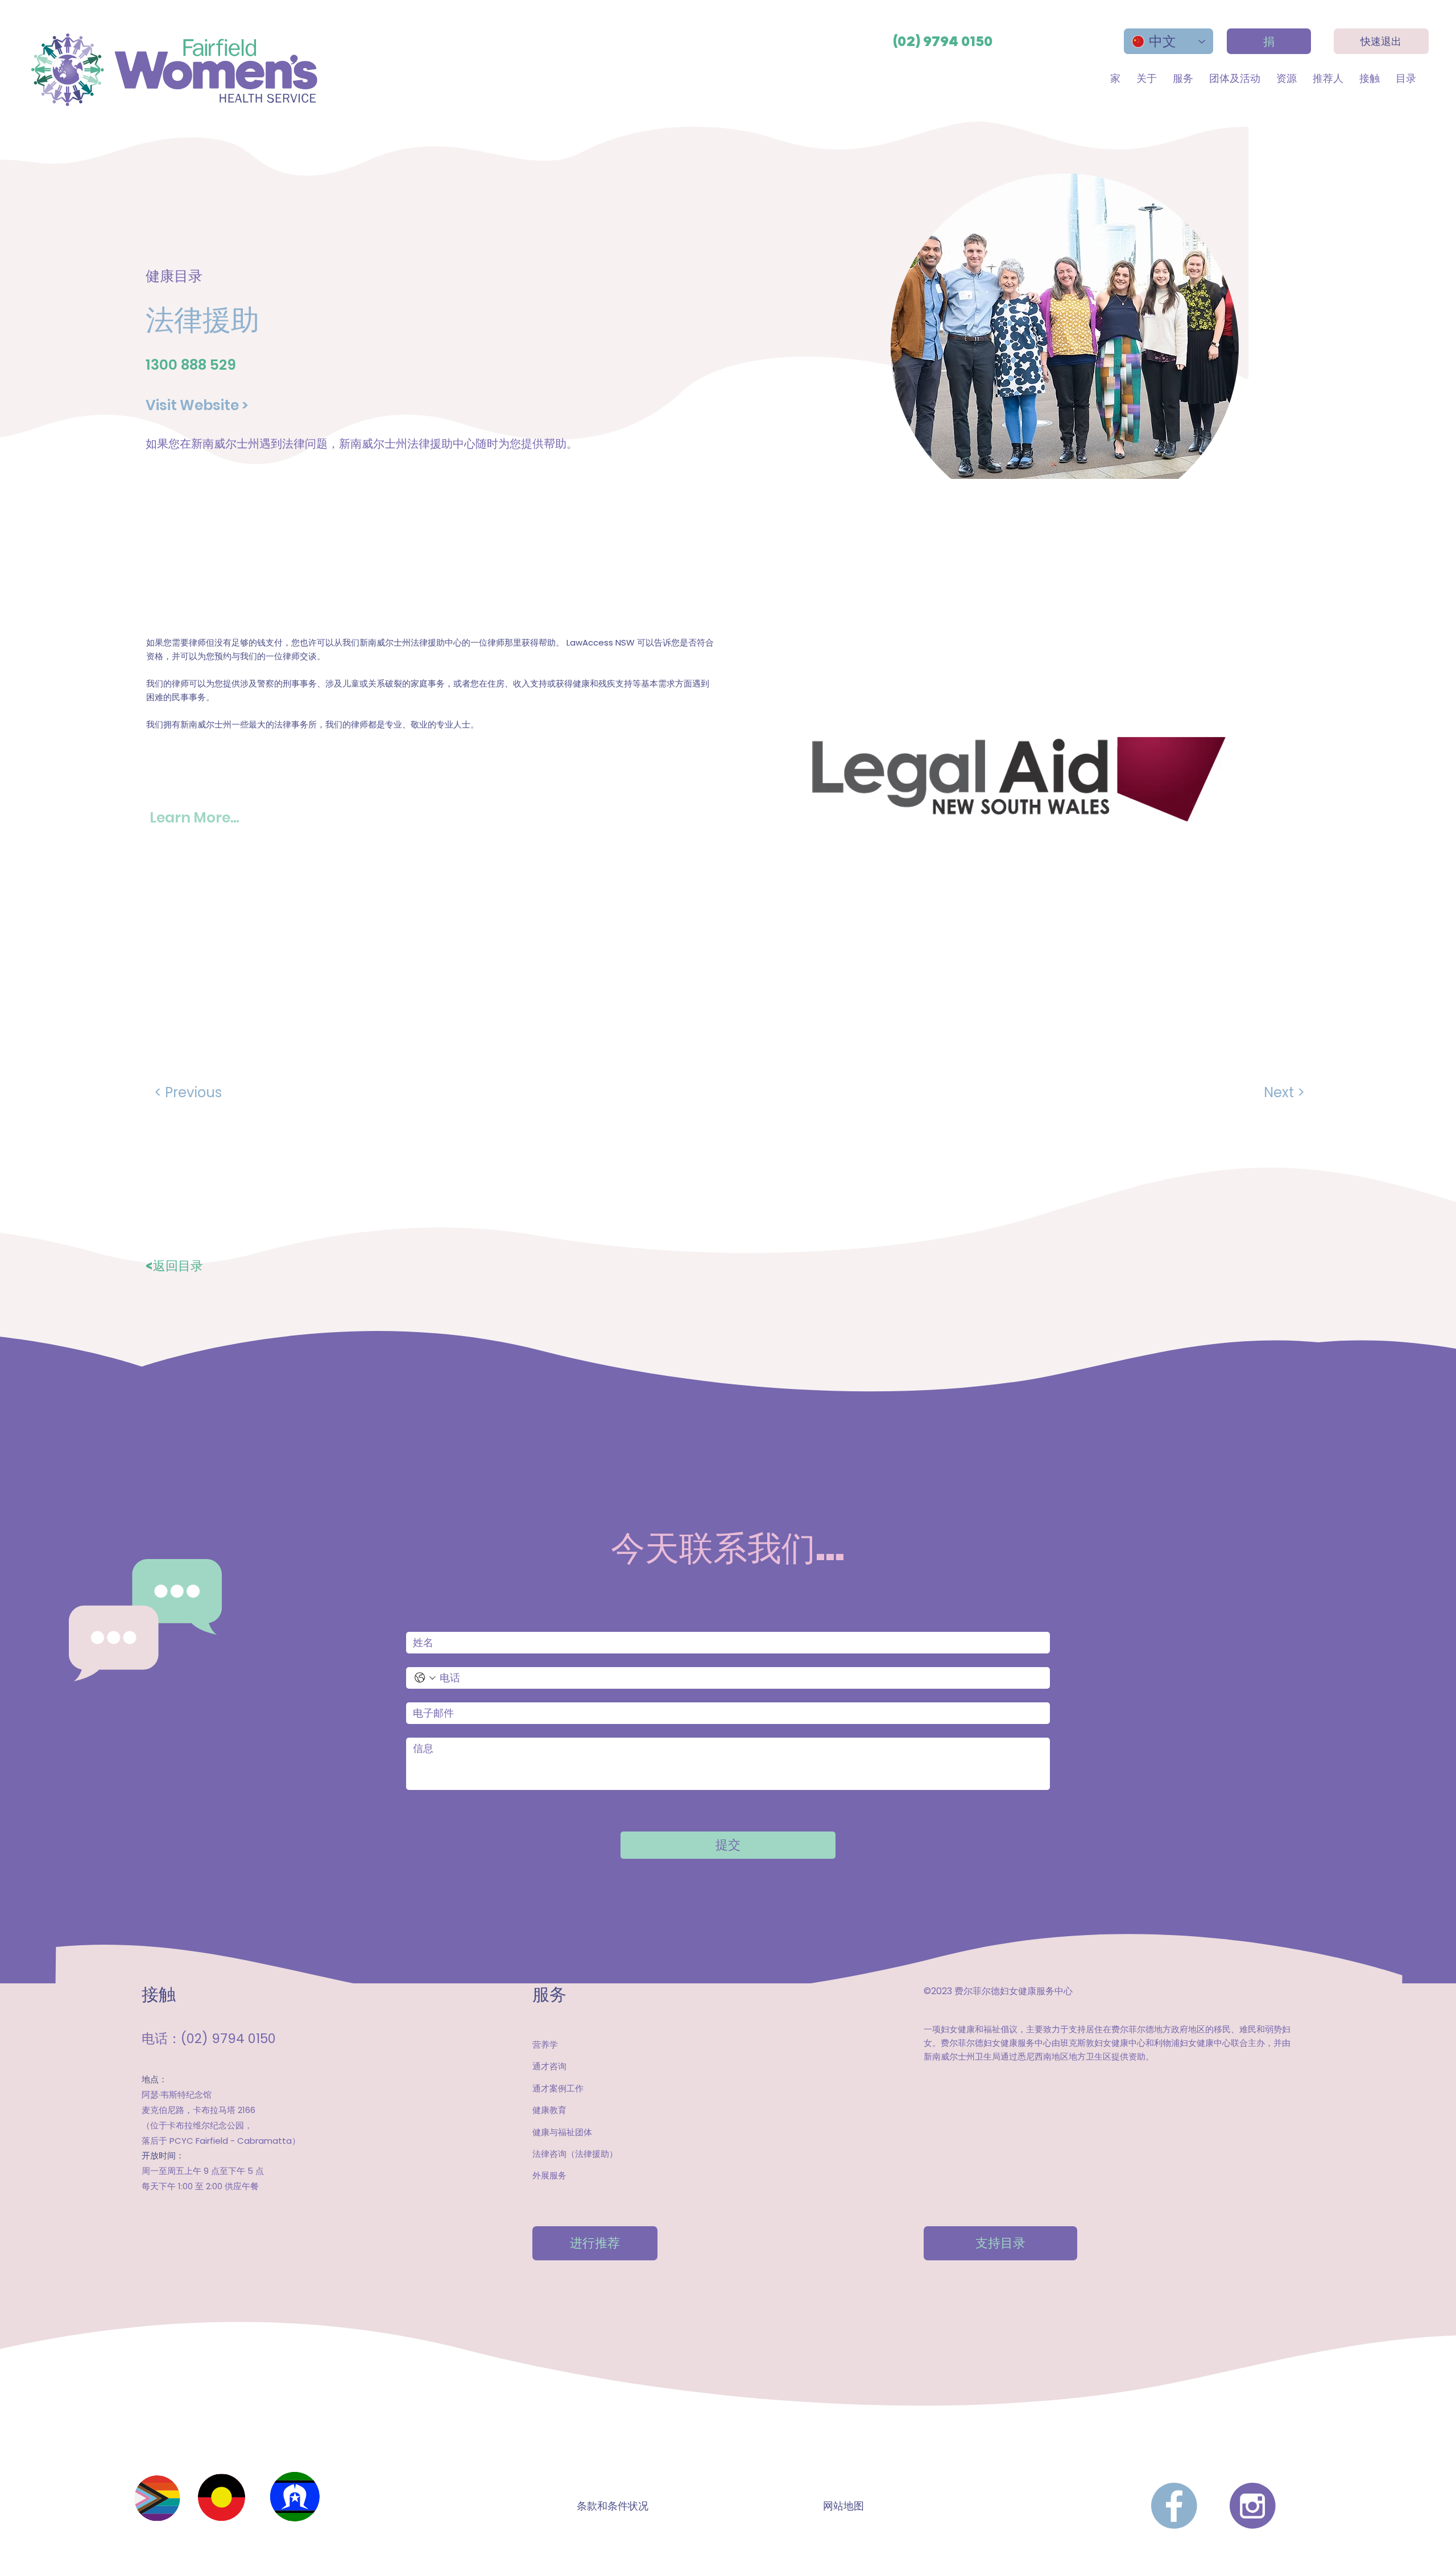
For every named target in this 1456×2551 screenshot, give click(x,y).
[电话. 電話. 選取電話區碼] (425, 1678)
